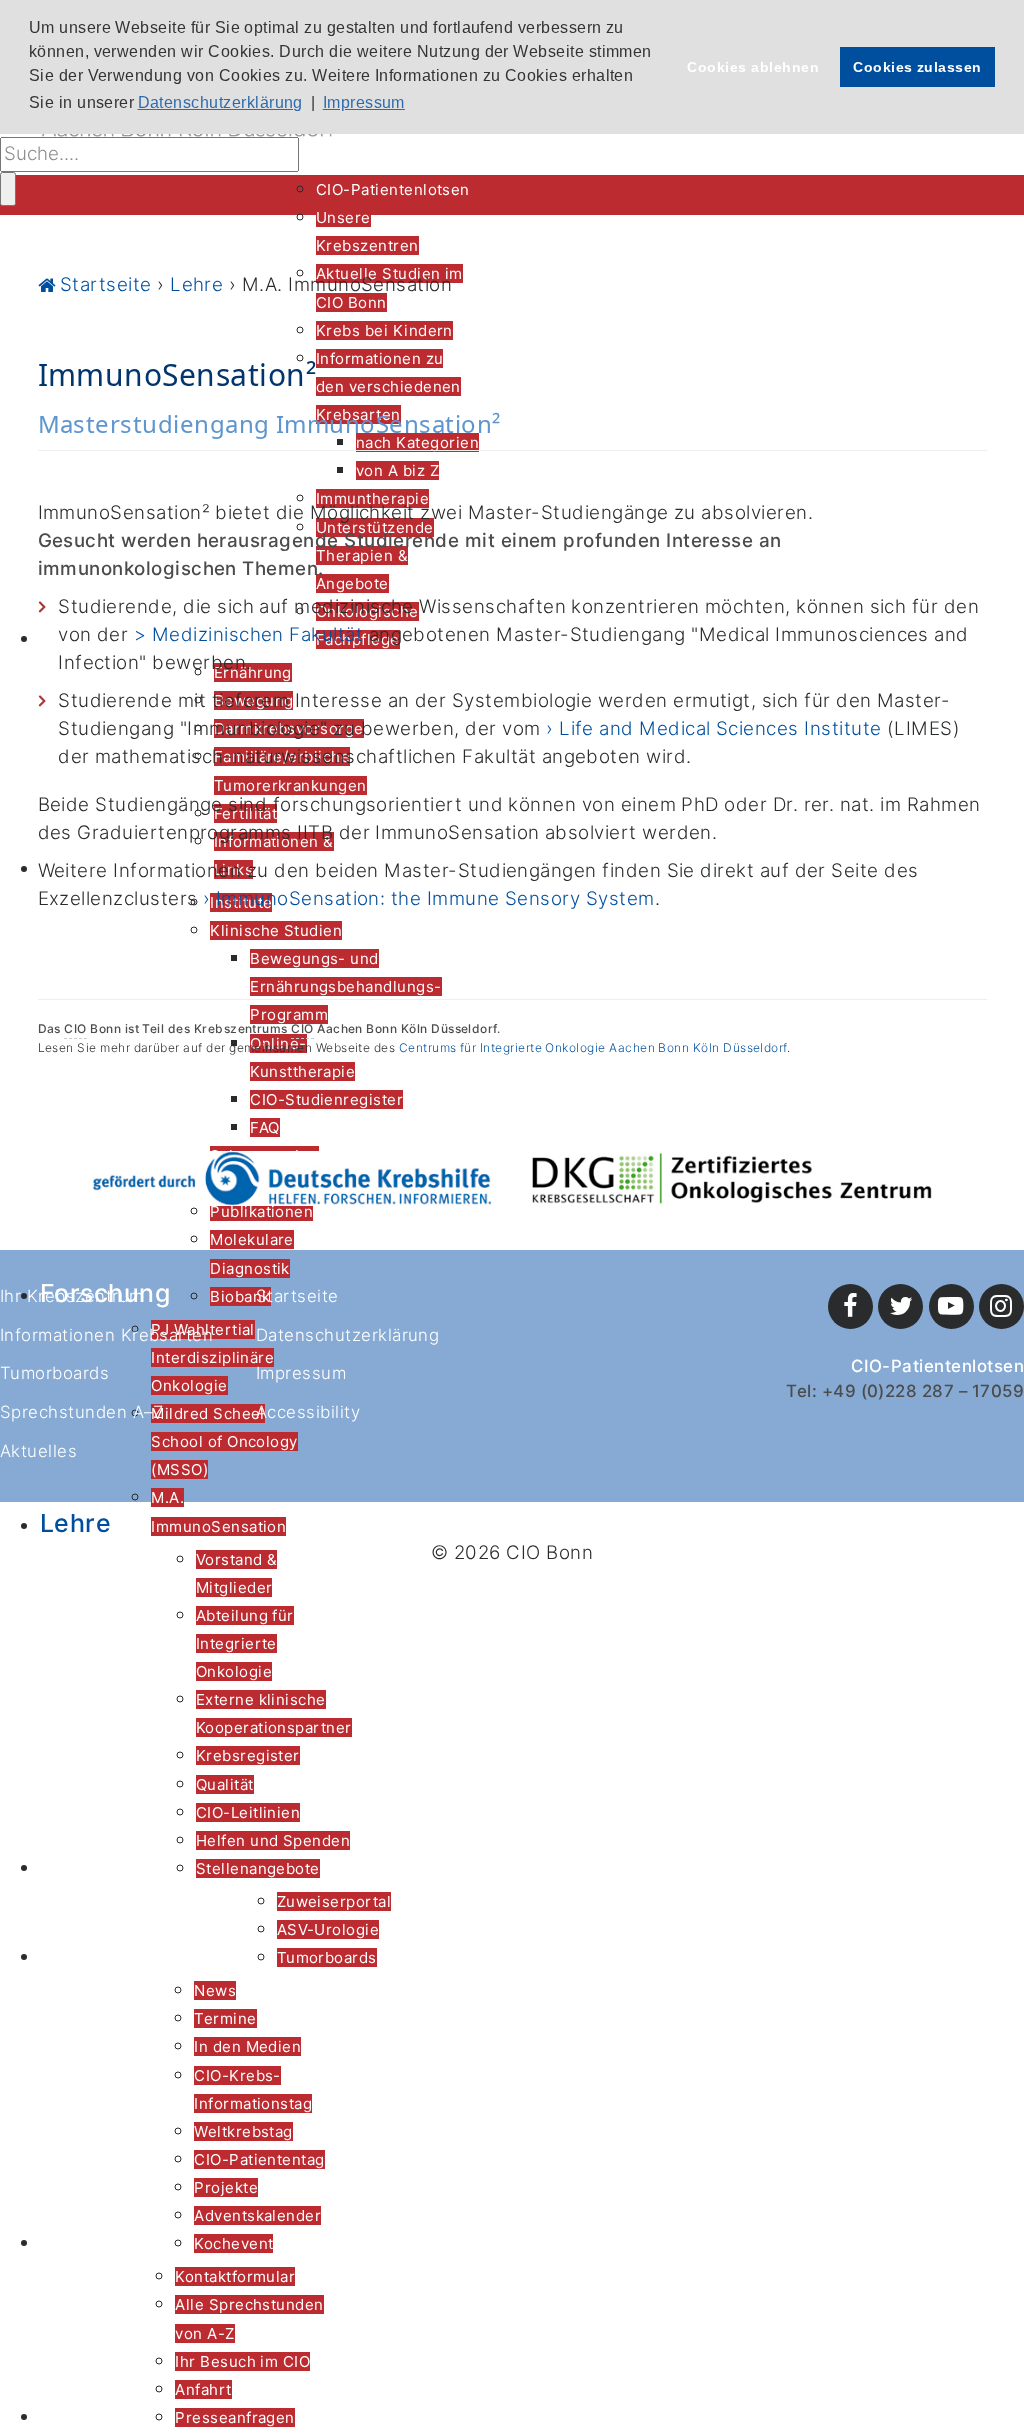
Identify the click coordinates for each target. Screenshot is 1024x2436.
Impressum (301, 1373)
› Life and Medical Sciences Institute (713, 728)
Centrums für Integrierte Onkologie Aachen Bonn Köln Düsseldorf (593, 1047)
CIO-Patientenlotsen (937, 1366)
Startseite (297, 1296)
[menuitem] (393, 189)
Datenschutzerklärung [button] (220, 102)
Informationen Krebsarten (106, 1335)
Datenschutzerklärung (347, 1335)
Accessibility (308, 1412)
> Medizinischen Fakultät (248, 634)
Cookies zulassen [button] (917, 67)
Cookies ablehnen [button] (753, 67)
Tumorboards (54, 1373)
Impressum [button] (364, 102)
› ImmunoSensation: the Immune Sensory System (429, 898)
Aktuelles (38, 1451)
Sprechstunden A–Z (81, 1412)
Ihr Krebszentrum (72, 1296)
